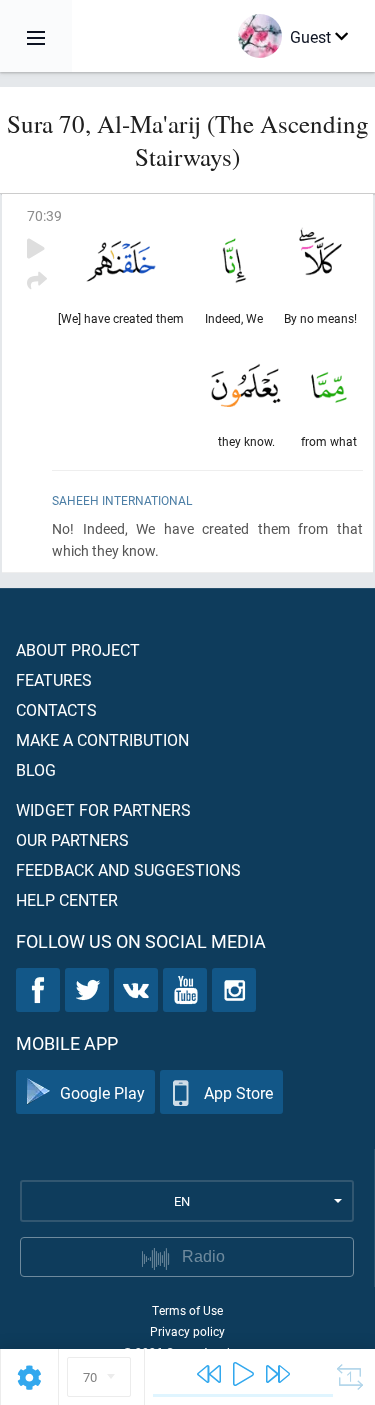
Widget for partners (103, 809)
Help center (67, 899)
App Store (238, 1092)
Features (54, 679)
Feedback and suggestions (128, 869)
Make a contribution (102, 739)
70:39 (44, 215)
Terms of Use (187, 1310)
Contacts (56, 709)
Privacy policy (187, 1331)
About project (78, 649)
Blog (36, 769)
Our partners (72, 839)
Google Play (102, 1092)
